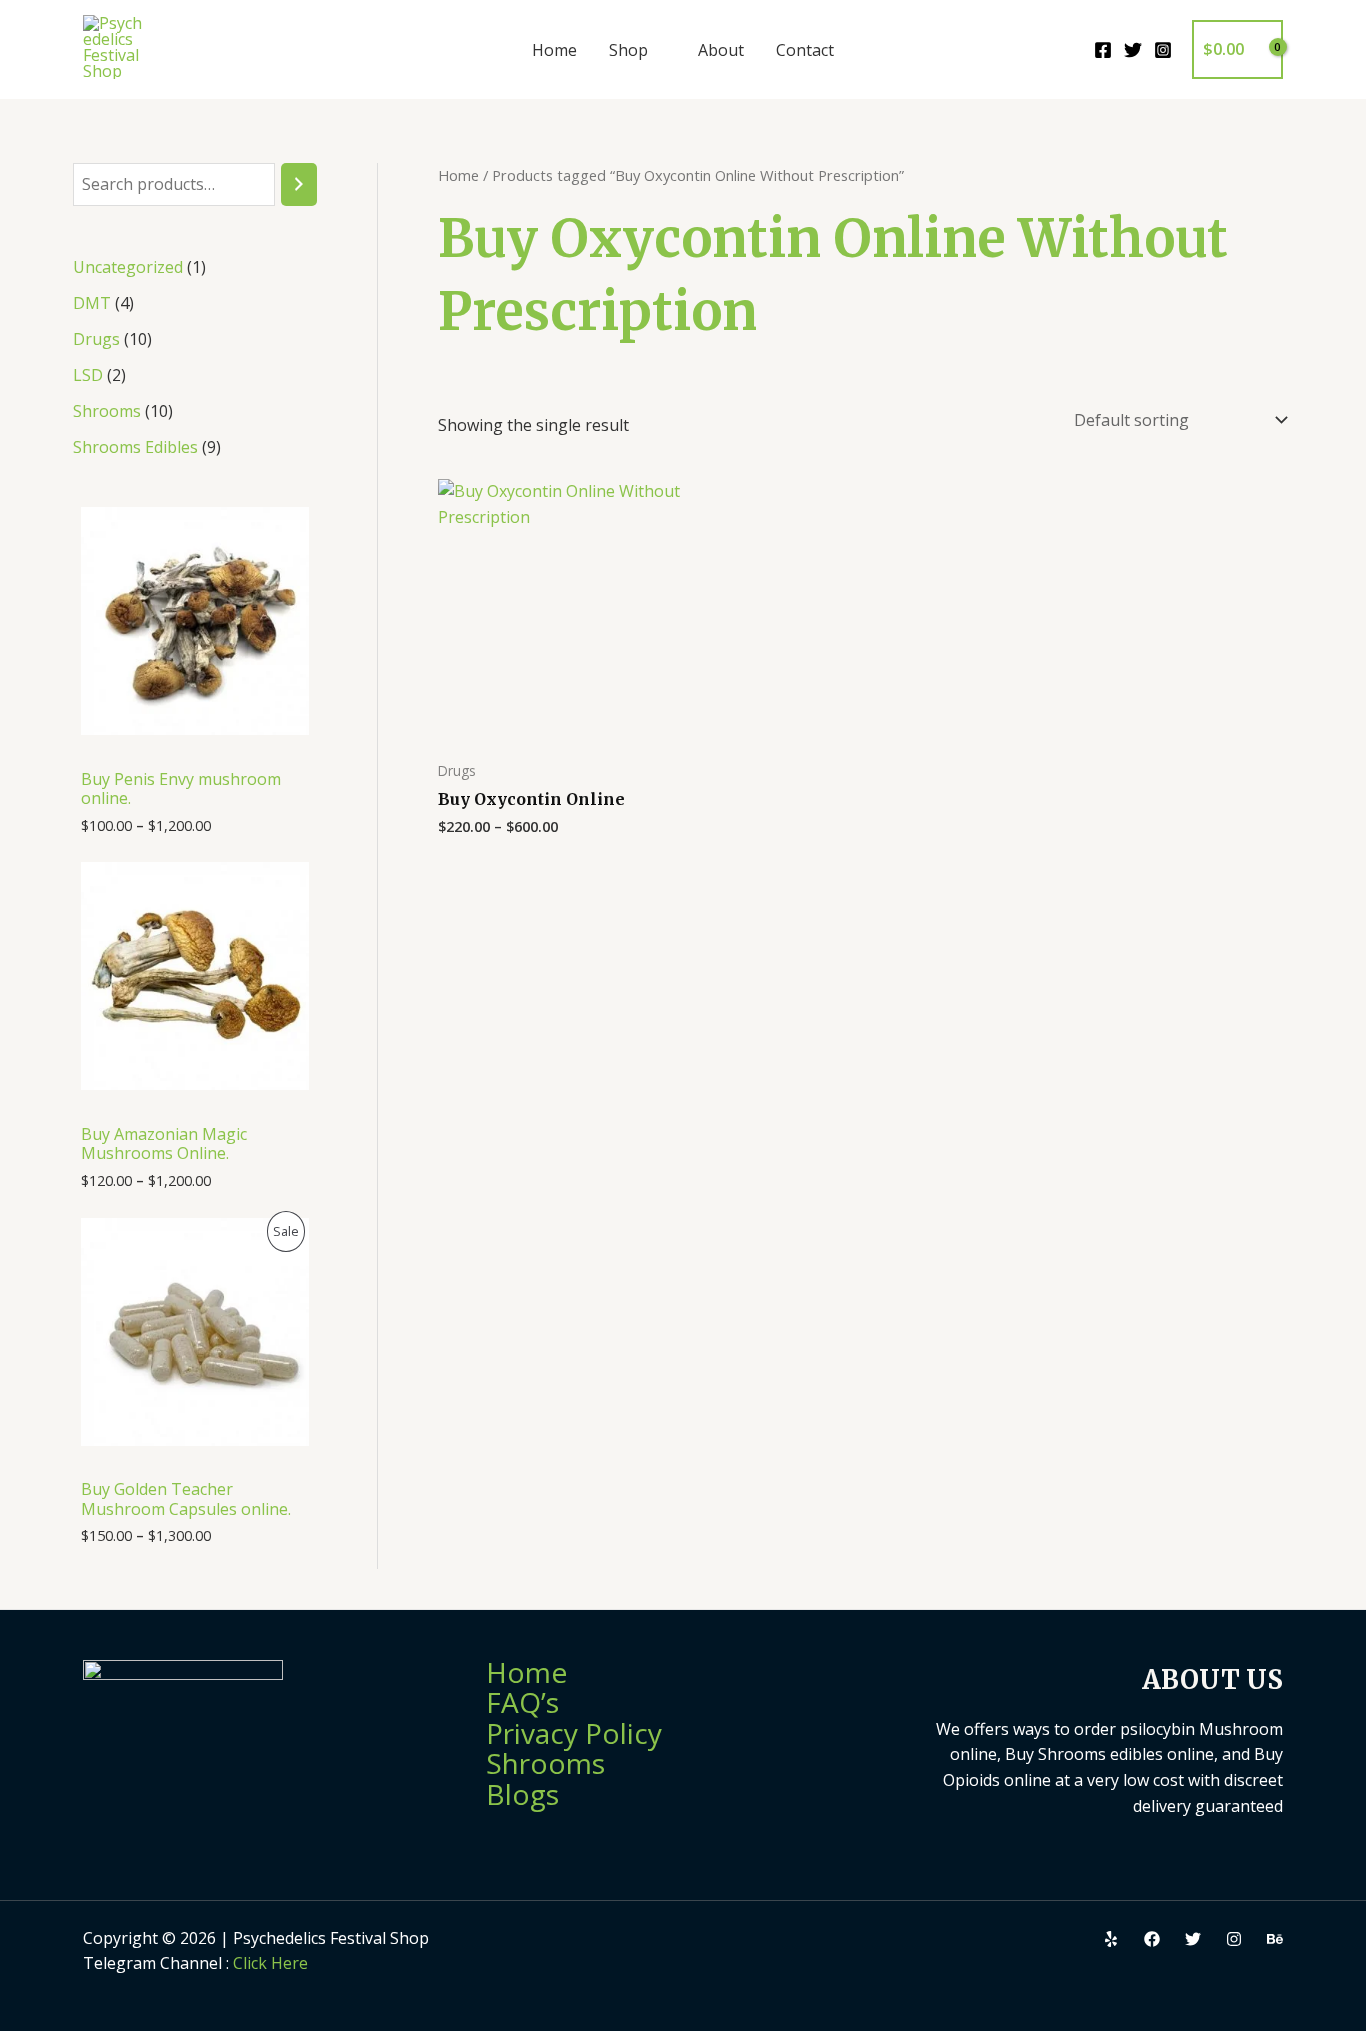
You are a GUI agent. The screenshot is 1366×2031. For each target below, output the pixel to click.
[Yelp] (1111, 1939)
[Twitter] (1133, 50)
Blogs (522, 1794)
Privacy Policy (574, 1733)
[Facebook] (1103, 50)
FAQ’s (522, 1702)
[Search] (299, 184)
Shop (628, 50)
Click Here (270, 1963)
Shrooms (545, 1763)
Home (554, 50)
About (721, 50)
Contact (805, 50)
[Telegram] (1275, 1939)
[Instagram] (1163, 50)
